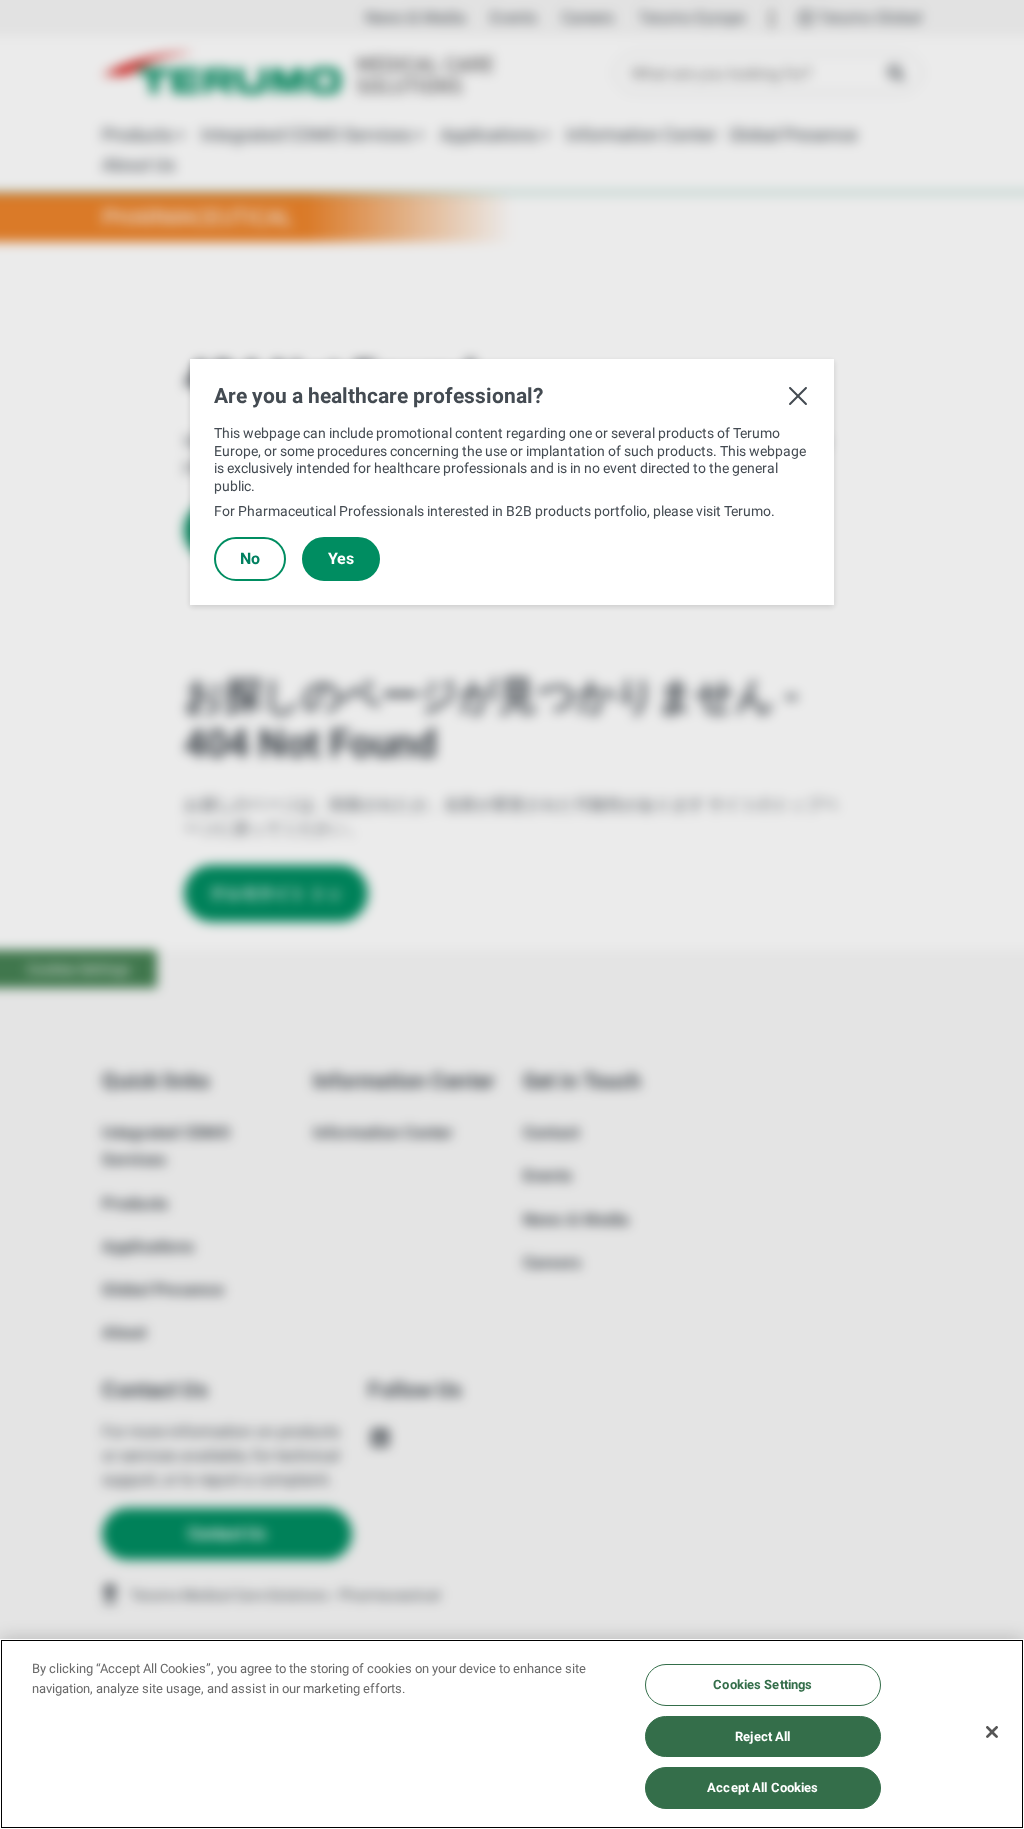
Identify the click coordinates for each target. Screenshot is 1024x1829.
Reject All (762, 1736)
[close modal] (798, 396)
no (250, 558)
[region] (512, 1734)
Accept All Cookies (762, 1787)
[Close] (992, 1732)
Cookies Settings (762, 1684)
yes (341, 558)
